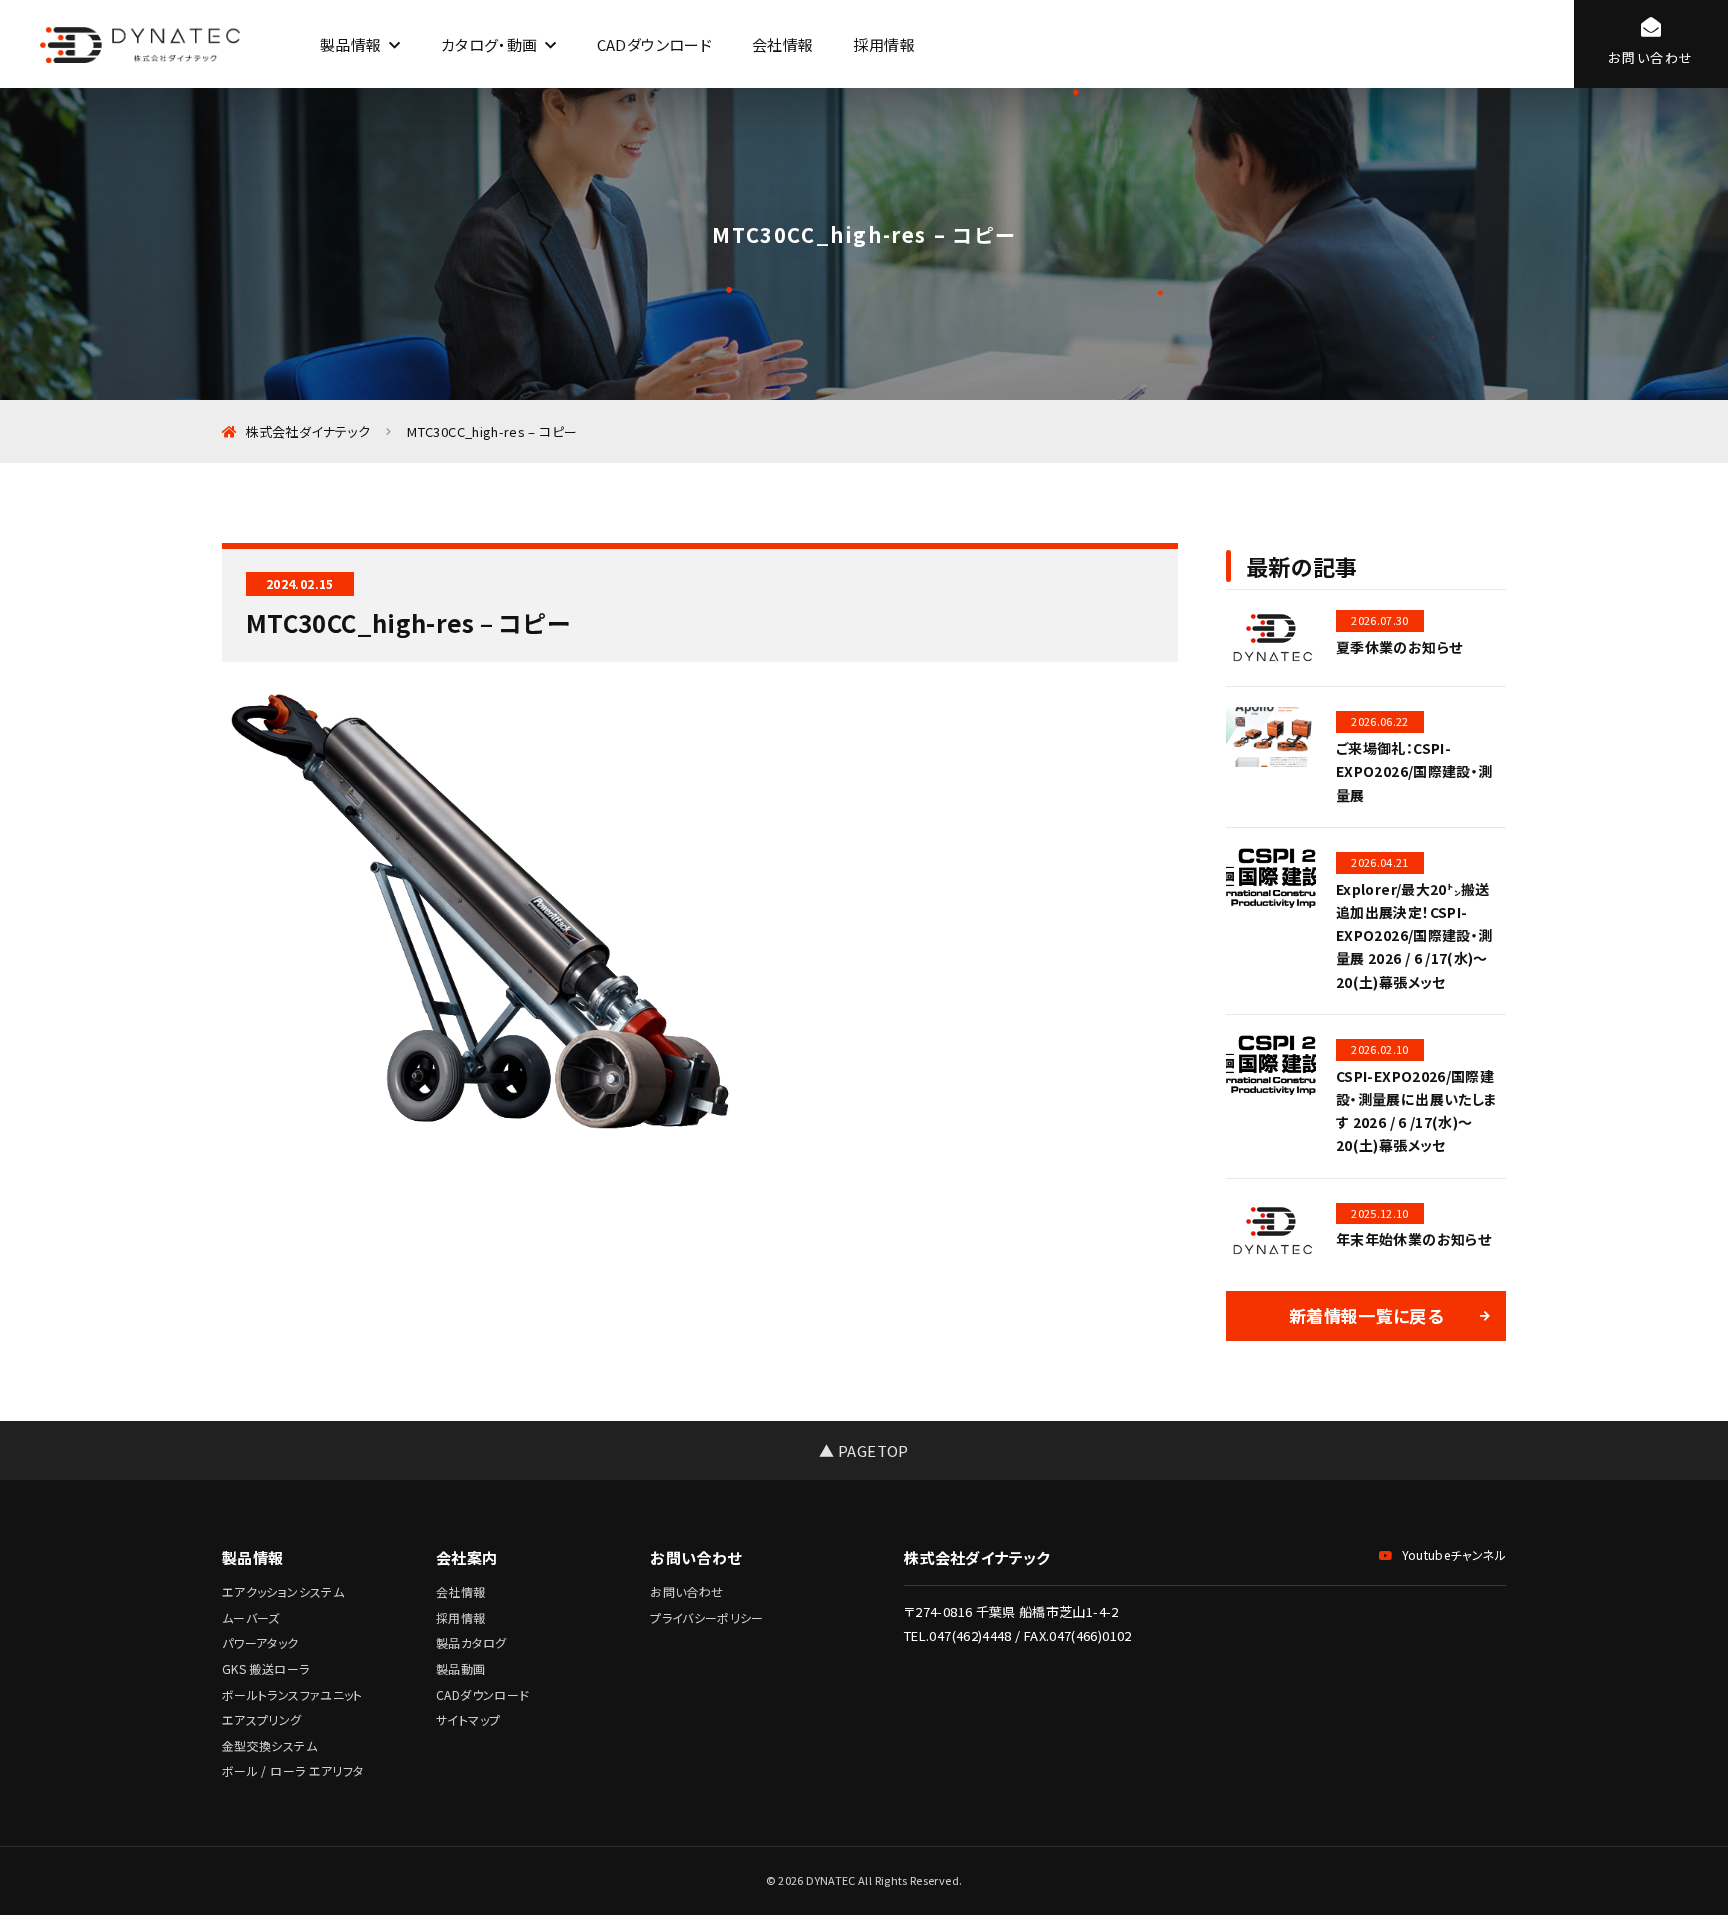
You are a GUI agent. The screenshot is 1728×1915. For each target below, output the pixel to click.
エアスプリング (262, 1719)
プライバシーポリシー (707, 1617)
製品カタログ (471, 1642)
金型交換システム (269, 1745)
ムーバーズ (251, 1617)
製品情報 (350, 44)
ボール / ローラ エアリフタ (292, 1770)
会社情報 (782, 44)
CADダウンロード (654, 44)
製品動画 (460, 1668)
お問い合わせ (686, 1591)
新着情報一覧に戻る (1366, 1315)
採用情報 (883, 44)
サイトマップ (468, 1719)
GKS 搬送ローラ (265, 1668)
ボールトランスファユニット (292, 1694)
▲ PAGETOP (863, 1450)
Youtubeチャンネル (1454, 1554)
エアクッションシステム (283, 1591)
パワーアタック (260, 1642)
